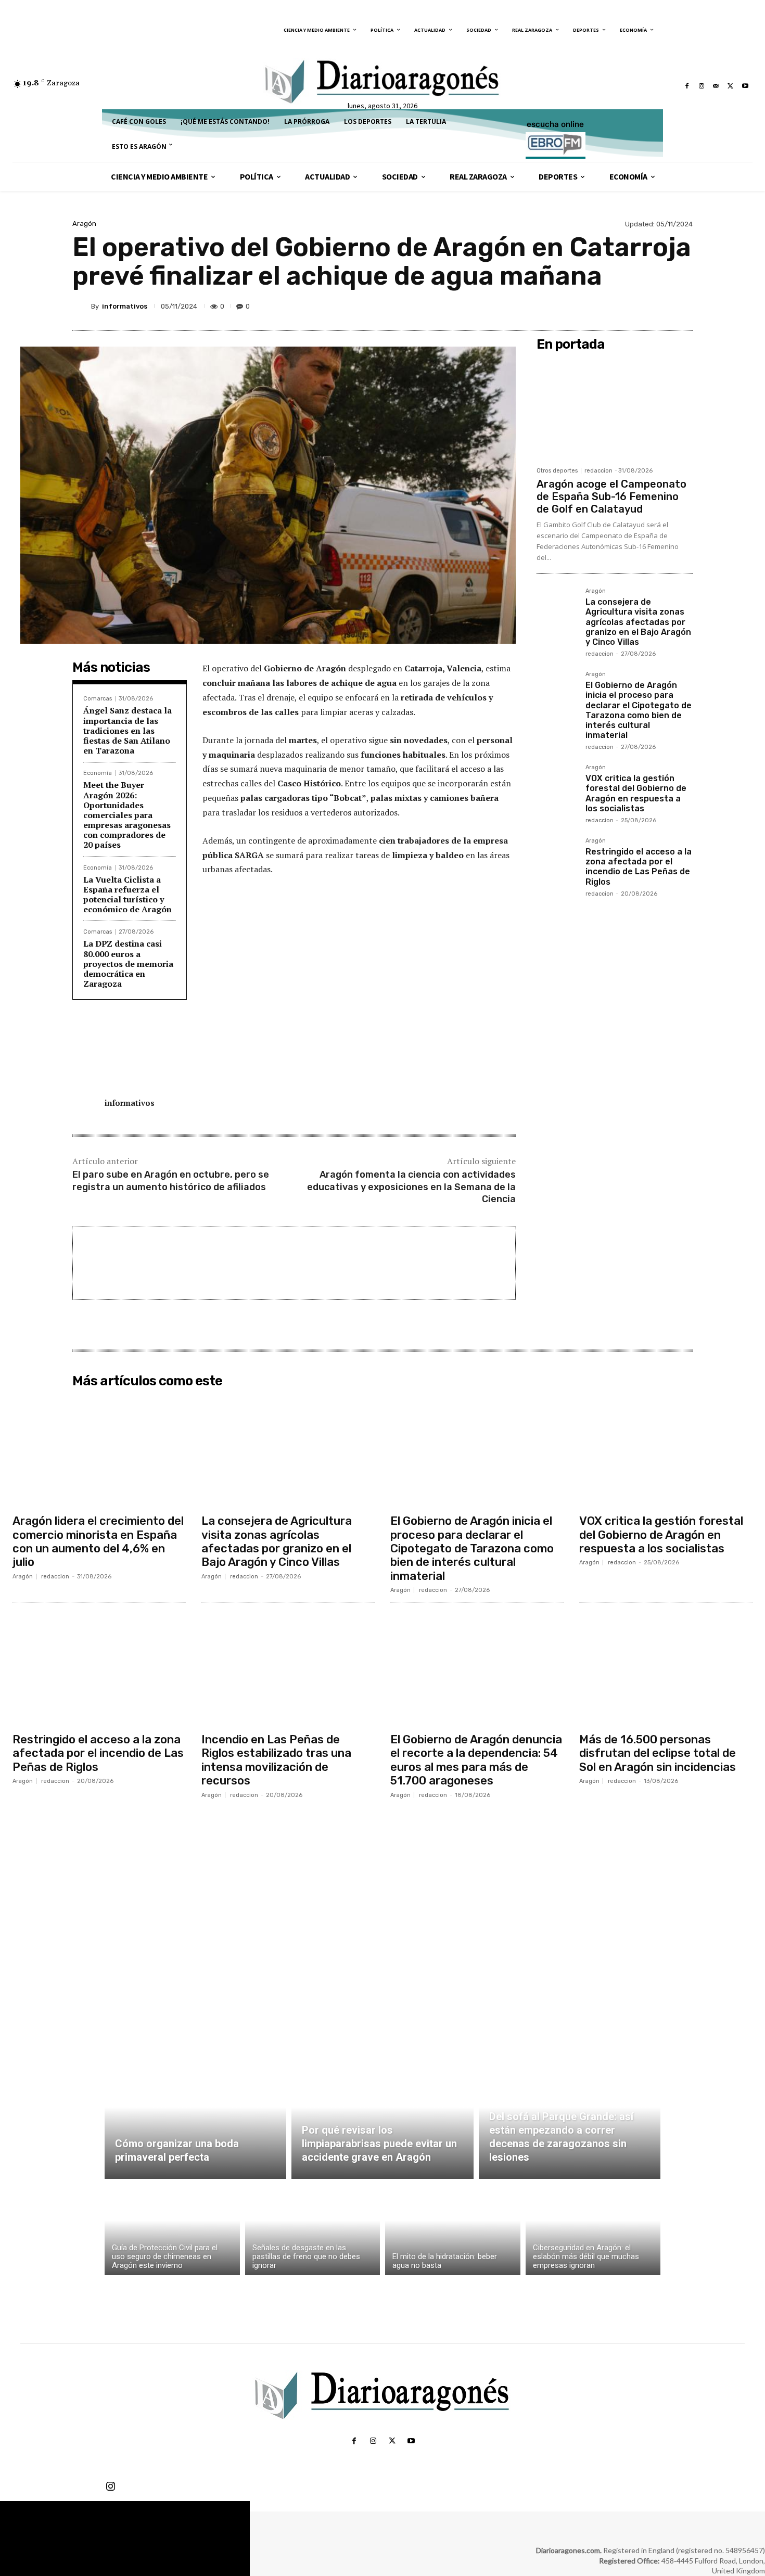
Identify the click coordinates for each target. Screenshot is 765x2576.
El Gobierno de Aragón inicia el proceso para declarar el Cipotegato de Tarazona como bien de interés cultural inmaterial (639, 710)
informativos (125, 306)
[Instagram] (702, 86)
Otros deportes (557, 471)
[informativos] (82, 306)
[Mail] (716, 86)
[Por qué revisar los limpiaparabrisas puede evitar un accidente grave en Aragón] (382, 2119)
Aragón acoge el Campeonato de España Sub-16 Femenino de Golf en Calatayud (611, 496)
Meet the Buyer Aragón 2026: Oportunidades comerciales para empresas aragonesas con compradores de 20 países (127, 815)
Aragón (84, 224)
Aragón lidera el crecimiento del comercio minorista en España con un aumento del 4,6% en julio (98, 1541)
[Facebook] (687, 86)
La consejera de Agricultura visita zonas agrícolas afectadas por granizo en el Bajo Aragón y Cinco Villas (638, 622)
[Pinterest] (633, 306)
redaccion (598, 471)
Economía (98, 773)
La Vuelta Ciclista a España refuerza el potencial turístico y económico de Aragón (127, 895)
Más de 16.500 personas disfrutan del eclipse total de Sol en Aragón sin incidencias (658, 1753)
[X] (731, 86)
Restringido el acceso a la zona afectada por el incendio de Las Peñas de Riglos (639, 867)
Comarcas (98, 699)
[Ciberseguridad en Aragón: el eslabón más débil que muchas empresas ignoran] (593, 2230)
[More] (682, 306)
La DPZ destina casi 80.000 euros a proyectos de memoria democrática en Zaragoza (128, 964)
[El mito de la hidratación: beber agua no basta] (453, 2230)
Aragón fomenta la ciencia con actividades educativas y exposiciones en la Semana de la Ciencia (411, 1187)
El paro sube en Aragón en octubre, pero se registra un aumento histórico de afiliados (171, 1181)
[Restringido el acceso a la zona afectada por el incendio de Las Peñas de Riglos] (557, 858)
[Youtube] (745, 86)
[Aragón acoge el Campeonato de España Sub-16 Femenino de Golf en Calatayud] (615, 409)
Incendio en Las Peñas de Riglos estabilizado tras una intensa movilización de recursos (276, 1760)
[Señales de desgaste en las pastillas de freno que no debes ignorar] (313, 2230)
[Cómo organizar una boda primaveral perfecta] (195, 2119)
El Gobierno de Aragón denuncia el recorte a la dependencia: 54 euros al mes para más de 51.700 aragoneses (476, 1760)
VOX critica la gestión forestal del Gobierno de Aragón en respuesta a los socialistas (636, 793)
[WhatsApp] (657, 306)
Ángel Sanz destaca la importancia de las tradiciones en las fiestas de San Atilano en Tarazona (127, 730)
